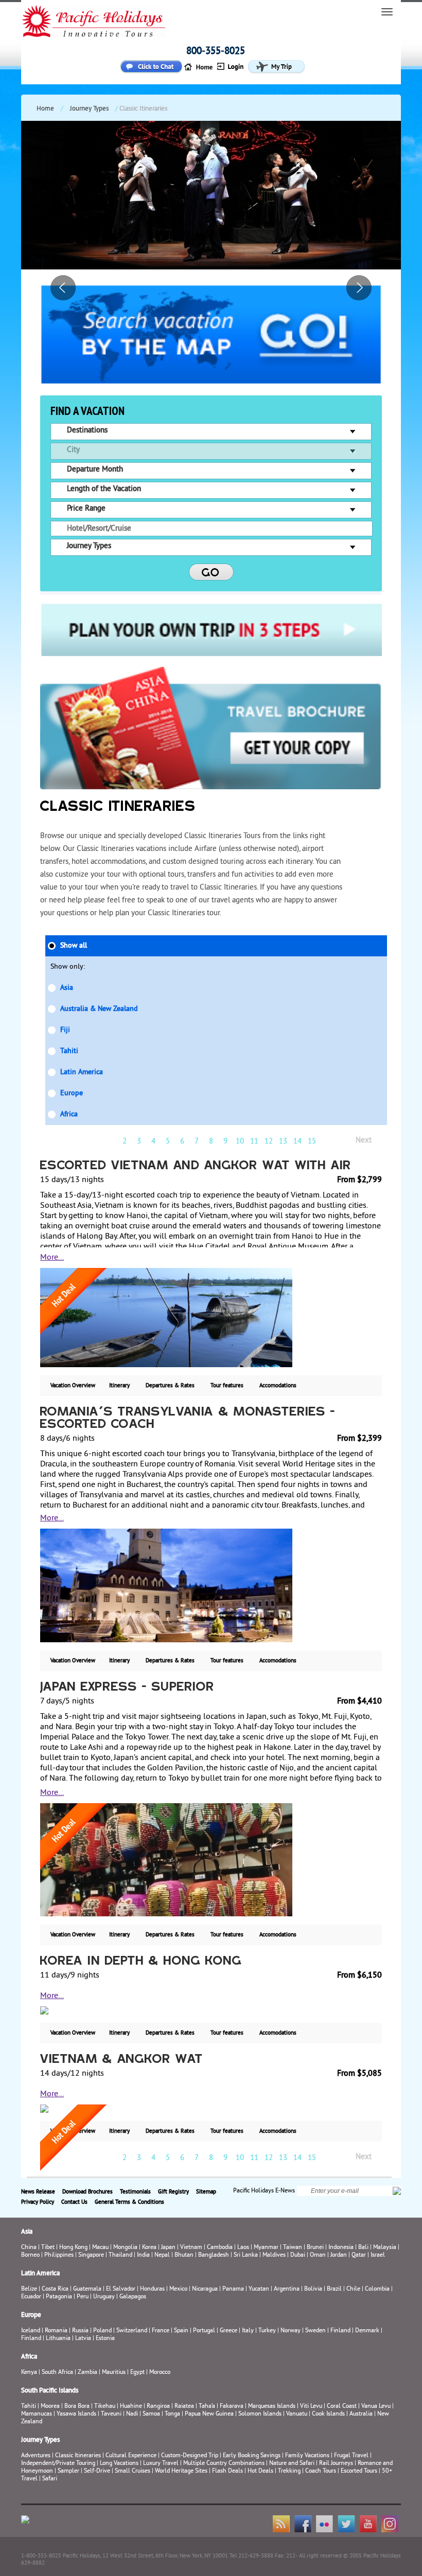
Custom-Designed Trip (190, 2456)
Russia (80, 2331)
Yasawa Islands (76, 2414)
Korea (149, 2248)
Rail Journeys (336, 2464)
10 (240, 1142)
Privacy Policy (38, 2202)
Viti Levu (311, 2407)
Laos (243, 2248)
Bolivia (313, 2289)
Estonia (105, 2339)
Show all (74, 946)
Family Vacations (307, 2456)
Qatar (359, 2255)
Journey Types (89, 109)
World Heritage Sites (181, 2471)
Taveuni (111, 2414)
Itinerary (119, 1386)
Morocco (160, 2373)
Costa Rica (55, 2289)
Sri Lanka (246, 2255)
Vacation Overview (73, 1386)
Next (364, 1141)
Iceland (31, 2331)
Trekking (289, 2471)
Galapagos (133, 2297)
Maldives (274, 2255)
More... (52, 1258)
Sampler (68, 2471)
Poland (102, 2331)
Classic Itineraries (78, 2456)
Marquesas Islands (272, 2407)
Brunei (315, 2248)
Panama (233, 2289)
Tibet (49, 2248)
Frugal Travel (351, 2456)
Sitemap (206, 2192)
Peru (83, 2297)
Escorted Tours (359, 2471)
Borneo (30, 2255)
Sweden (315, 2331)
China (29, 2248)
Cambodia (220, 2248)
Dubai (298, 2255)
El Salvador (121, 2289)
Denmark (367, 2331)
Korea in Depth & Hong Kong (141, 1962)
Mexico (178, 2289)
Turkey (267, 2331)
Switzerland (132, 2331)
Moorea (50, 2407)
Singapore (91, 2255)
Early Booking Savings (252, 2456)
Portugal (204, 2331)
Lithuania (58, 2339)
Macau (100, 2248)
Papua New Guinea (209, 2414)
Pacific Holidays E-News (264, 2191)
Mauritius (114, 2373)
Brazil (334, 2289)
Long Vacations (119, 2464)
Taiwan (293, 2248)
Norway (291, 2331)
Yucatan (259, 2289)
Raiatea (184, 2407)
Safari (50, 2479)
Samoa (151, 2414)
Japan (168, 2248)
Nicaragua (205, 2289)
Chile (353, 2289)
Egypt (137, 2373)
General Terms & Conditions (129, 2202)
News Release (38, 2192)
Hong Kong (73, 2248)
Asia (67, 988)
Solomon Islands (260, 2414)
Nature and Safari (292, 2464)
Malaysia (385, 2248)
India (143, 2255)
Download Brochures (87, 2192)
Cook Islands (328, 2414)
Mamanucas (37, 2414)
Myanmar (266, 2248)
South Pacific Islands (50, 2391)
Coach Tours (321, 2471)
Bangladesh (214, 2255)
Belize (29, 2289)
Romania (56, 2331)
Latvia (83, 2339)
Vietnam (191, 2248)
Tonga (172, 2414)
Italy (248, 2331)
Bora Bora (77, 2407)
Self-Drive (97, 2471)
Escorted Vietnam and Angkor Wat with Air (196, 1166)
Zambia (87, 2373)
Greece (228, 2331)
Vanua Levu (376, 2407)
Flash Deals (227, 2471)
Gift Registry (173, 2192)
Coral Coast (342, 2407)
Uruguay (104, 2297)
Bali (363, 2248)
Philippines (59, 2255)
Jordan (339, 2255)
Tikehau (105, 2407)
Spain (181, 2331)
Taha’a (207, 2407)
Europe (72, 1093)
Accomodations (278, 1386)
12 (269, 1142)
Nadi (132, 2414)
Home (45, 109)
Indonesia (341, 2248)
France (161, 2331)
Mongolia (125, 2248)
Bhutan (184, 2255)
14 (297, 1142)
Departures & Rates (170, 1386)
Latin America (82, 1072)
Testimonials (135, 2192)
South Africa (57, 2373)
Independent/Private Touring (58, 2464)
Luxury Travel (161, 2464)
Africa (69, 1114)
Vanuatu (297, 2414)
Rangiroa (158, 2407)
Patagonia (60, 2297)
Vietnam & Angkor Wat (122, 2060)
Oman (318, 2255)
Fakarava (232, 2407)
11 (254, 1142)
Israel (378, 2255)
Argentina (287, 2289)
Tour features (227, 1386)
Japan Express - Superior (127, 1688)
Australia (361, 2414)
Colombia (377, 2289)
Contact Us (74, 2202)
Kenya (29, 2373)
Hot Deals (260, 2471)
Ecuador (31, 2297)
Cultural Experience (131, 2456)
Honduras (152, 2289)
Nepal (162, 2255)
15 (312, 1142)
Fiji (65, 1030)
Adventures (36, 2456)
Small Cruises (133, 2471)
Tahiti (69, 1051)
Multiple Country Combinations (224, 2464)
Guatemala (87, 2289)
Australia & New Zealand (99, 1009)
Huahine (131, 2407)
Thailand (120, 2255)
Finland (340, 2331)
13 (283, 1142)
